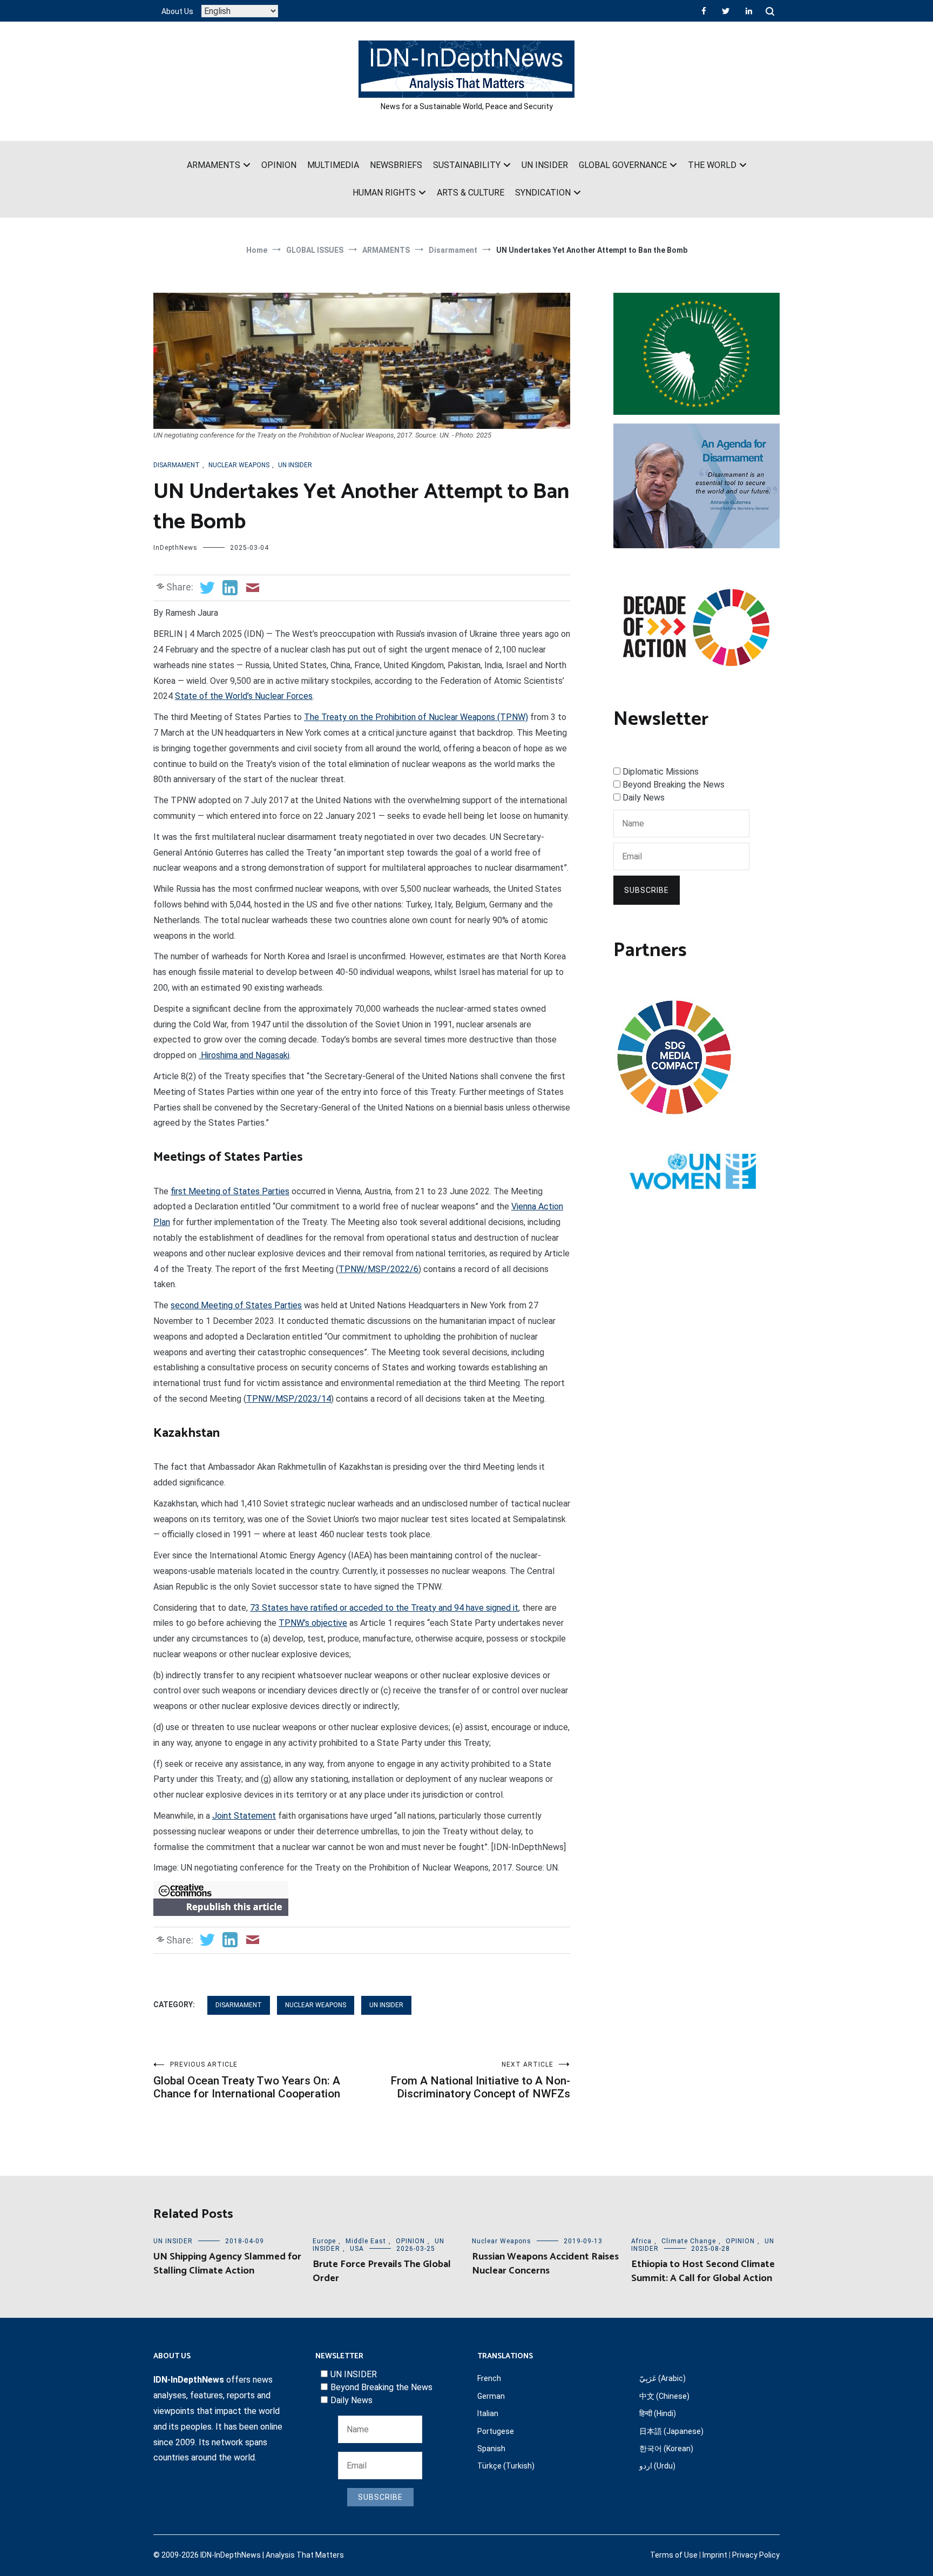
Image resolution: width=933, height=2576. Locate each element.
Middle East (366, 2241)
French (489, 2378)
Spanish (491, 2449)
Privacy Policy (756, 2555)
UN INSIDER (545, 165)
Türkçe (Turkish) (506, 2466)
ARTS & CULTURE (471, 193)
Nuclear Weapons (239, 465)
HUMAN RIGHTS (384, 193)
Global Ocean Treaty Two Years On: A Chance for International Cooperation (247, 2080)
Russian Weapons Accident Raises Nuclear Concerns (545, 2264)
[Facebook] (704, 11)
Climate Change (689, 2241)
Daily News (644, 798)
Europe (324, 2241)
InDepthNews (175, 548)
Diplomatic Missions (661, 772)
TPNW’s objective (313, 1623)
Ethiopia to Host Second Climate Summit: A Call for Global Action (703, 2271)
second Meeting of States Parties (236, 1305)
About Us (177, 11)
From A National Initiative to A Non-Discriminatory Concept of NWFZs (480, 2080)
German (491, 2396)
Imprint (715, 2555)
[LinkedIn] (749, 11)
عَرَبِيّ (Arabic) (662, 2378)
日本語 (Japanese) (671, 2431)
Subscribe (647, 890)
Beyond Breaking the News (674, 785)
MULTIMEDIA (333, 165)
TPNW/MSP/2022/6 (378, 1269)
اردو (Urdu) (657, 2466)
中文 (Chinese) (664, 2396)
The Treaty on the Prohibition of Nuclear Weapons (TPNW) (416, 717)
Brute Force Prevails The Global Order (382, 2271)
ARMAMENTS (214, 165)
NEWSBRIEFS (396, 165)
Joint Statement (244, 1816)
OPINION (279, 165)
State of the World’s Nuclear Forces (244, 696)
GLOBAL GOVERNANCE (623, 165)
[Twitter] (726, 11)
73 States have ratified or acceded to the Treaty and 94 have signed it (384, 1608)
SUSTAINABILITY (467, 165)
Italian (488, 2413)
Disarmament (177, 465)
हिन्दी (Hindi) (658, 2413)
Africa (641, 2241)
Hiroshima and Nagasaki (244, 1055)
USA (357, 2249)
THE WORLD (712, 165)
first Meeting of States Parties (230, 1191)
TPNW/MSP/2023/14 (289, 1399)
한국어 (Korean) (666, 2449)
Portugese (496, 2431)
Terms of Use (674, 2555)
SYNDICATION (543, 193)
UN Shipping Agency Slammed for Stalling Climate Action (227, 2264)
